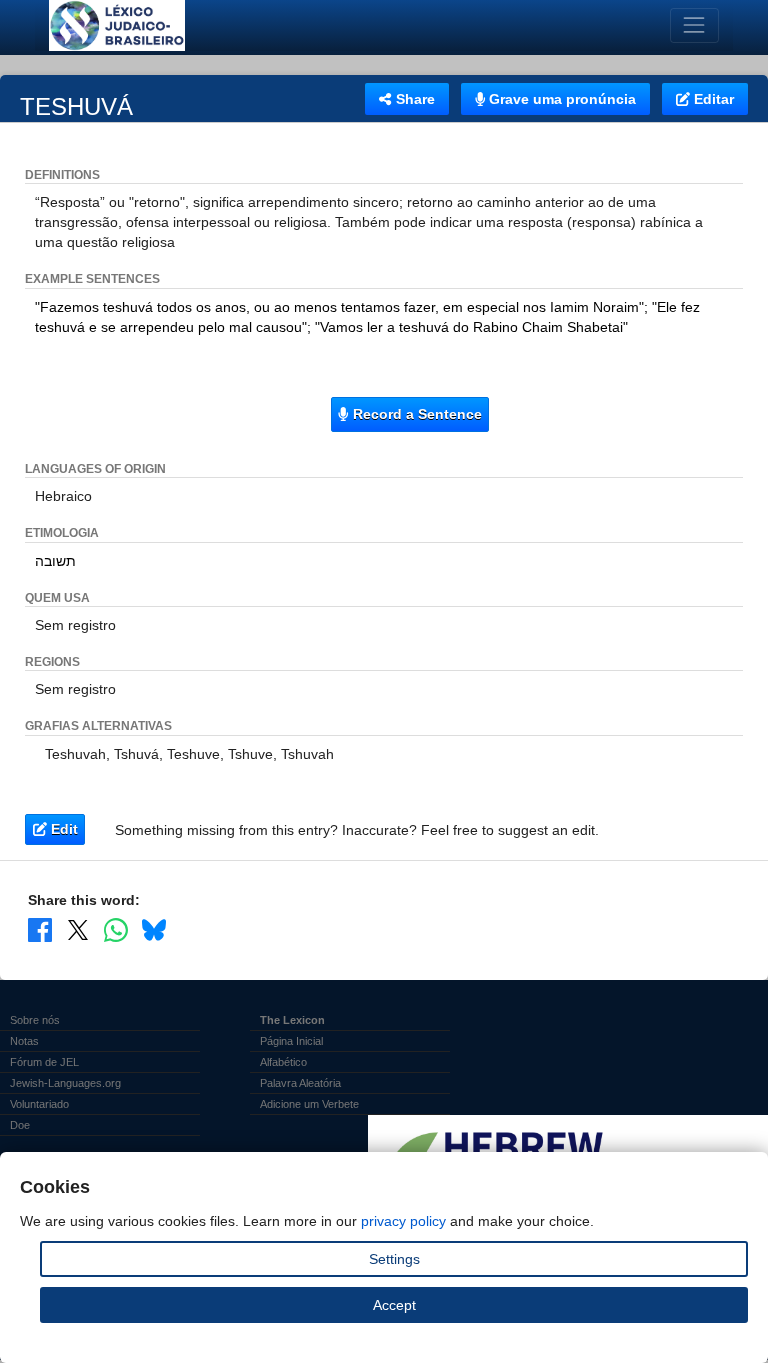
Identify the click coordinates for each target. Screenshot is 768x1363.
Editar (712, 99)
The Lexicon (292, 1020)
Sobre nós (35, 1020)
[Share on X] (78, 930)
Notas (24, 1041)
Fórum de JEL (44, 1062)
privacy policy (403, 1221)
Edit (62, 829)
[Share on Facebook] (40, 930)
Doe (20, 1125)
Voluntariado (39, 1104)
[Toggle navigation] (694, 25)
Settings (394, 1259)
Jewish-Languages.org (65, 1083)
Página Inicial (291, 1041)
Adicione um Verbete (309, 1104)
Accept (394, 1305)
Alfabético (283, 1062)
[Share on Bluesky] (154, 930)
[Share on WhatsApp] (116, 930)
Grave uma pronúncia (560, 99)
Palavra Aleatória (300, 1083)
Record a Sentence (415, 414)
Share (413, 99)
